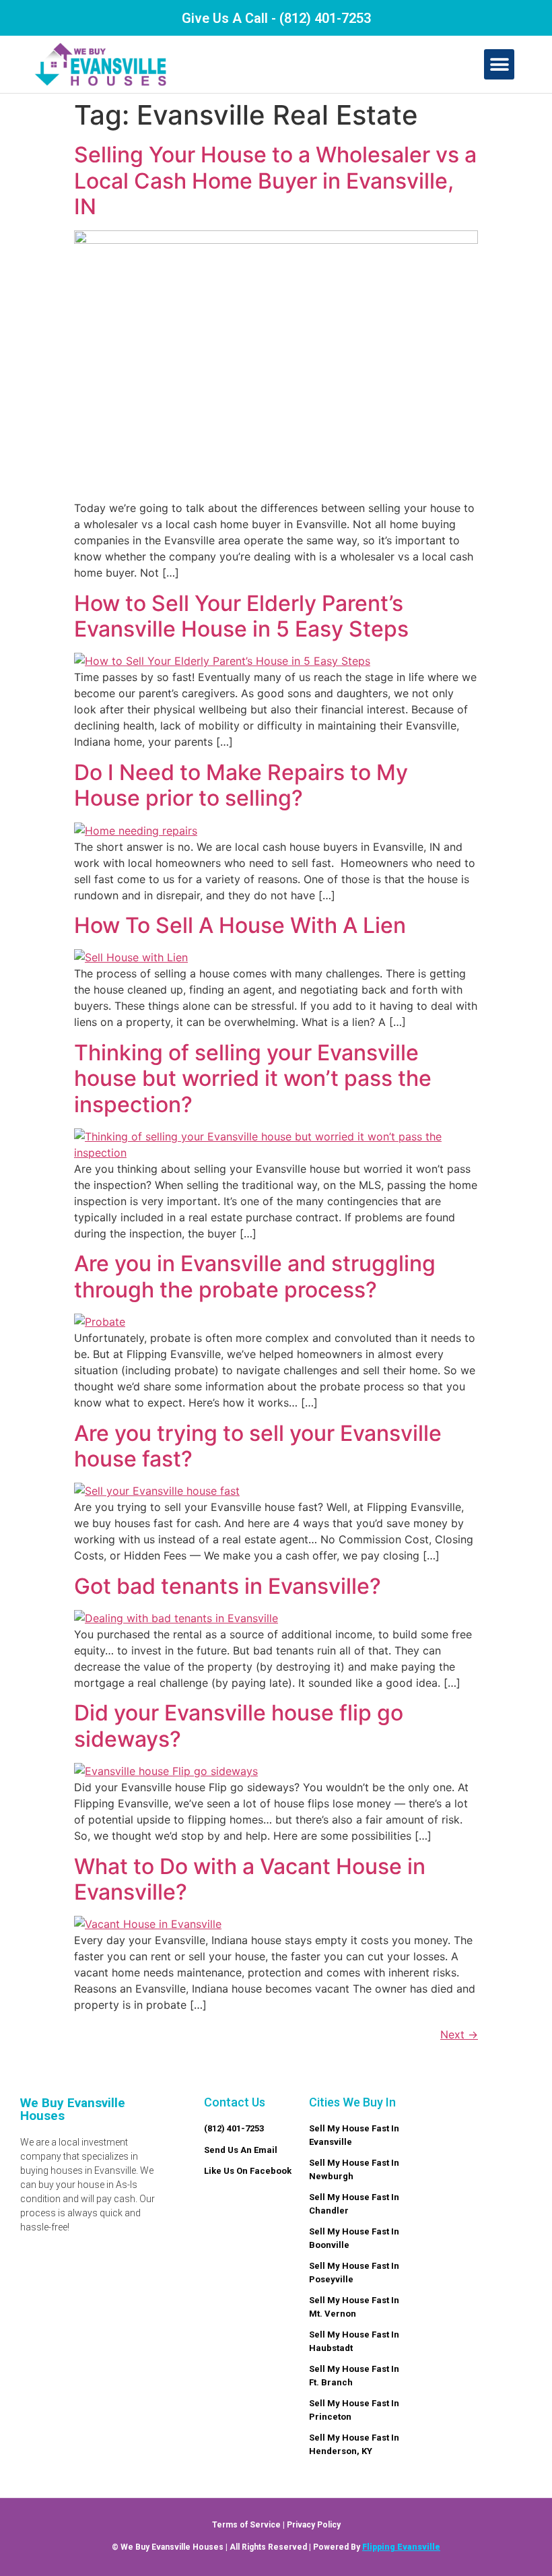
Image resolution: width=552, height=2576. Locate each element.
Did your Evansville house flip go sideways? (239, 1726)
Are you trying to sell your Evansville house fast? (258, 1446)
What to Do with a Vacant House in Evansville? (250, 1879)
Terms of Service (246, 2525)
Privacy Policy (314, 2525)
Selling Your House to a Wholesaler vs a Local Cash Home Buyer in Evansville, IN (275, 181)
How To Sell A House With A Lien (240, 925)
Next (459, 2034)
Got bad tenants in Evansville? (228, 1586)
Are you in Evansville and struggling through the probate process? (255, 1276)
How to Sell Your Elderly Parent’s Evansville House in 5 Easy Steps (241, 616)
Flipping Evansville (401, 2547)
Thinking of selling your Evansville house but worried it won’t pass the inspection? (253, 1078)
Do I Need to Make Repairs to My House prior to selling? (241, 785)
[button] (499, 64)
